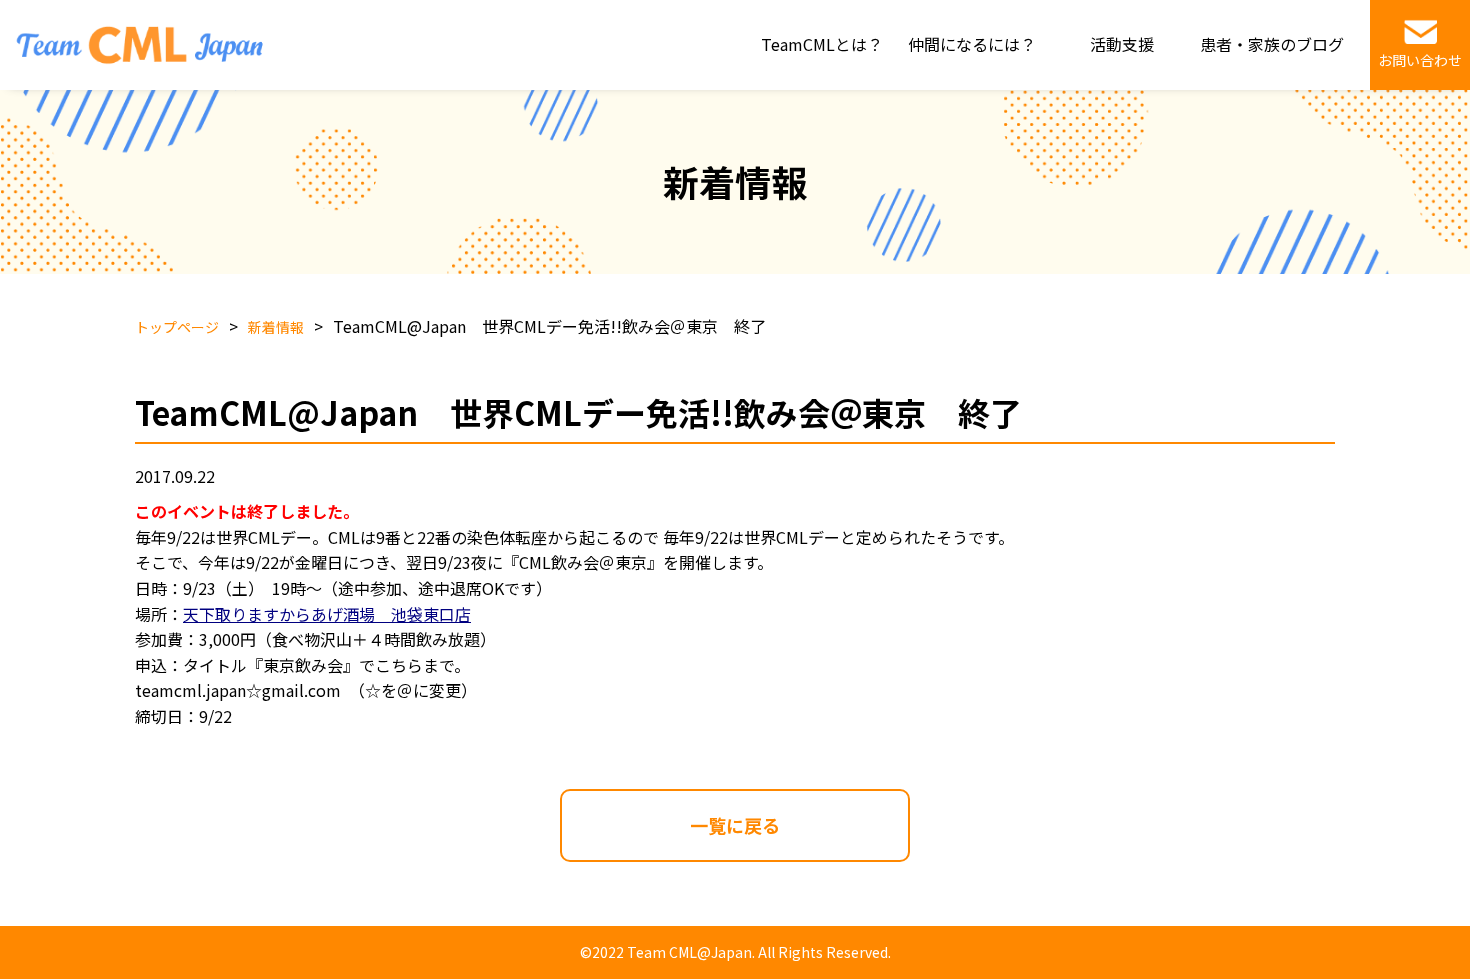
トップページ (177, 327)
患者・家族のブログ (1272, 44)
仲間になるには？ (972, 44)
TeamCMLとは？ (822, 44)
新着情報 (276, 327)
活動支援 (1122, 44)
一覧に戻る (735, 825)
